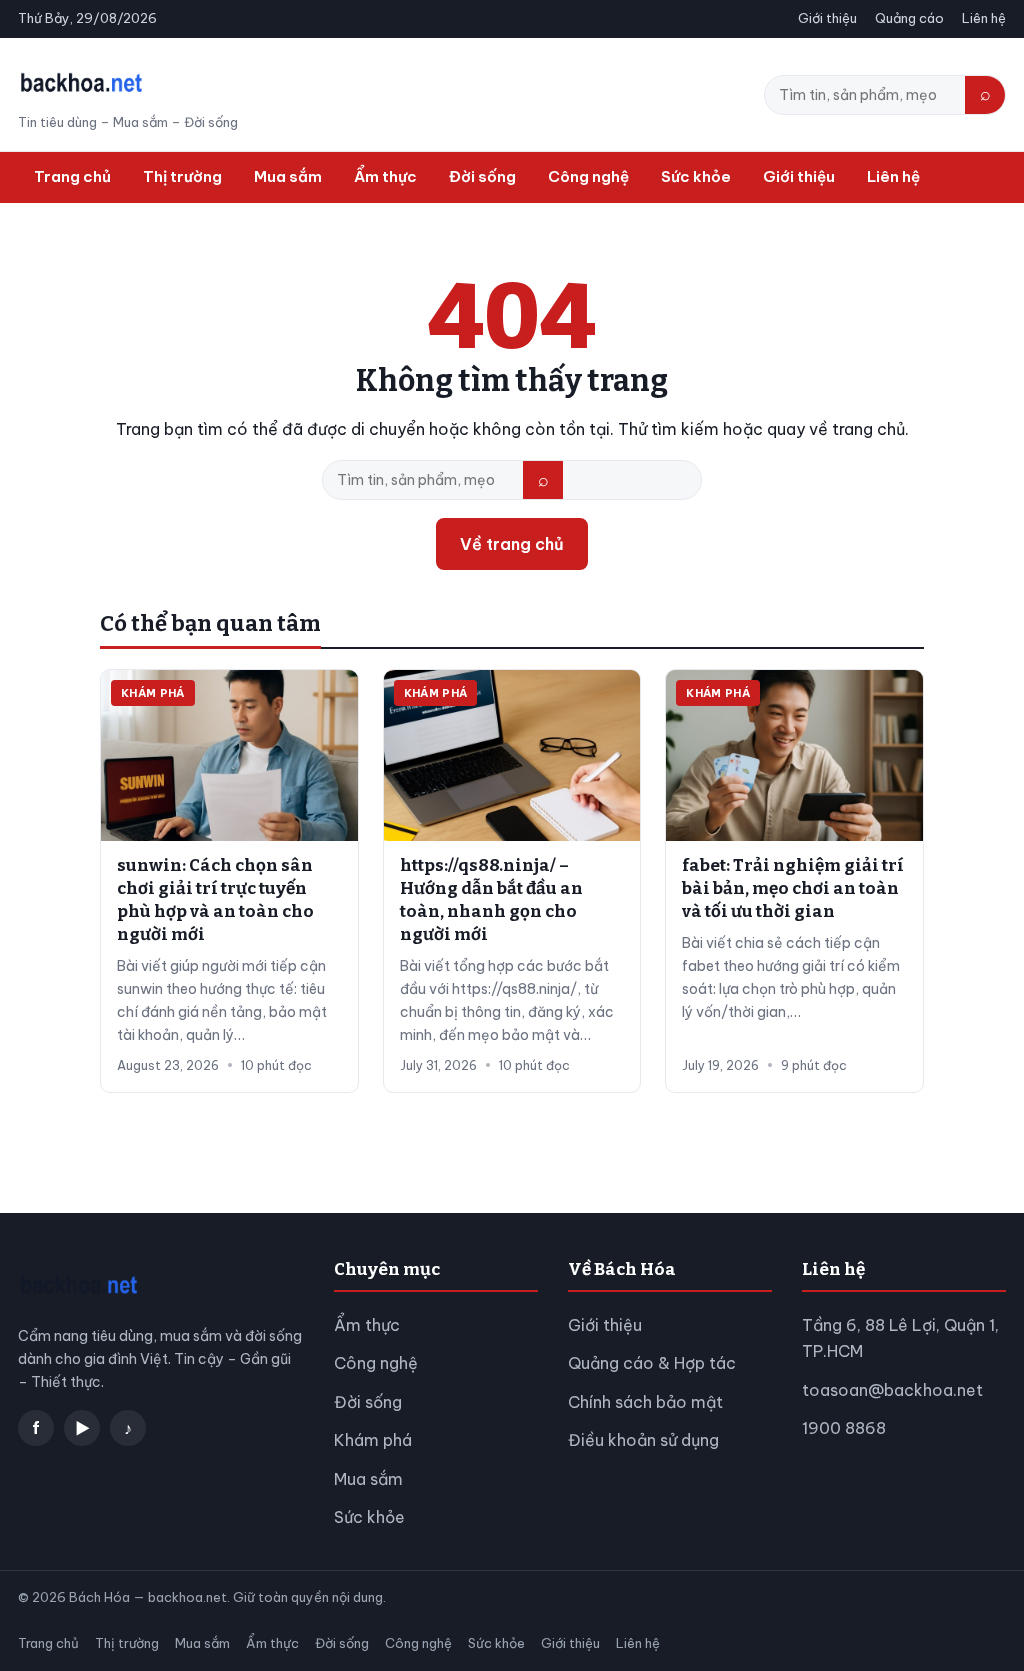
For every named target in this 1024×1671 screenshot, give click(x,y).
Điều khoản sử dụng (643, 1440)
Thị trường (182, 176)
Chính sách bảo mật (645, 1402)
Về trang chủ (512, 544)
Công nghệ (588, 176)
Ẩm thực (385, 176)
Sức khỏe (696, 176)
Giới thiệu (827, 18)
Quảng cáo (909, 18)
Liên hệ (984, 18)
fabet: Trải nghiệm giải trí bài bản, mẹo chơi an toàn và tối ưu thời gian (793, 888)
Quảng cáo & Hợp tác (652, 1363)
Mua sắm (288, 176)
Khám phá (373, 1440)
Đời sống (482, 176)
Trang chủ (72, 176)
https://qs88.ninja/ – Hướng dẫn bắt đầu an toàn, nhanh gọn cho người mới (491, 900)
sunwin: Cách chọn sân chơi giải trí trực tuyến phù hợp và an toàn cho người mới (215, 900)
